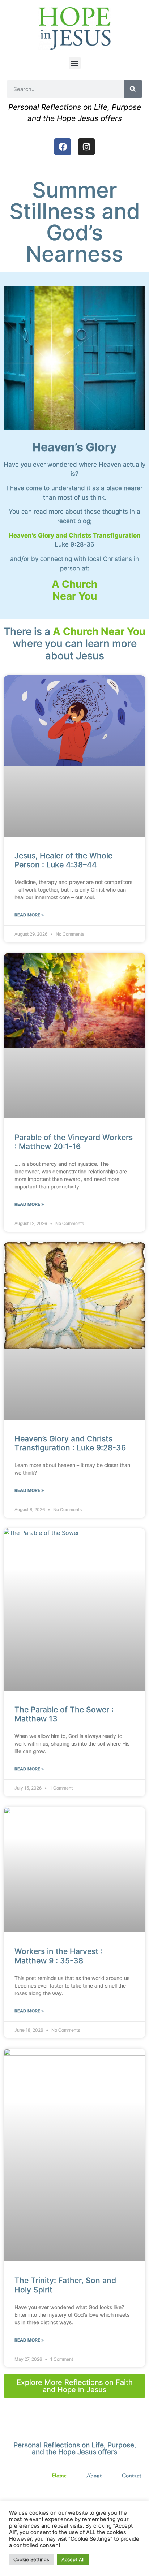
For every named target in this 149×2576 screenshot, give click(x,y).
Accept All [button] (73, 2559)
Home (59, 2476)
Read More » (29, 915)
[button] (75, 63)
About (94, 2476)
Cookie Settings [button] (31, 2559)
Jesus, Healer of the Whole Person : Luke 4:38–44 (63, 860)
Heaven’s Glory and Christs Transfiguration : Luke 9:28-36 (70, 1443)
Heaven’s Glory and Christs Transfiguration (75, 535)
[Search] (133, 89)
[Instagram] (86, 147)
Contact (132, 2476)
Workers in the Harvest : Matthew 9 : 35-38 (59, 1956)
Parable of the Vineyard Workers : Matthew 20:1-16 (74, 1142)
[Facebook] (63, 147)
